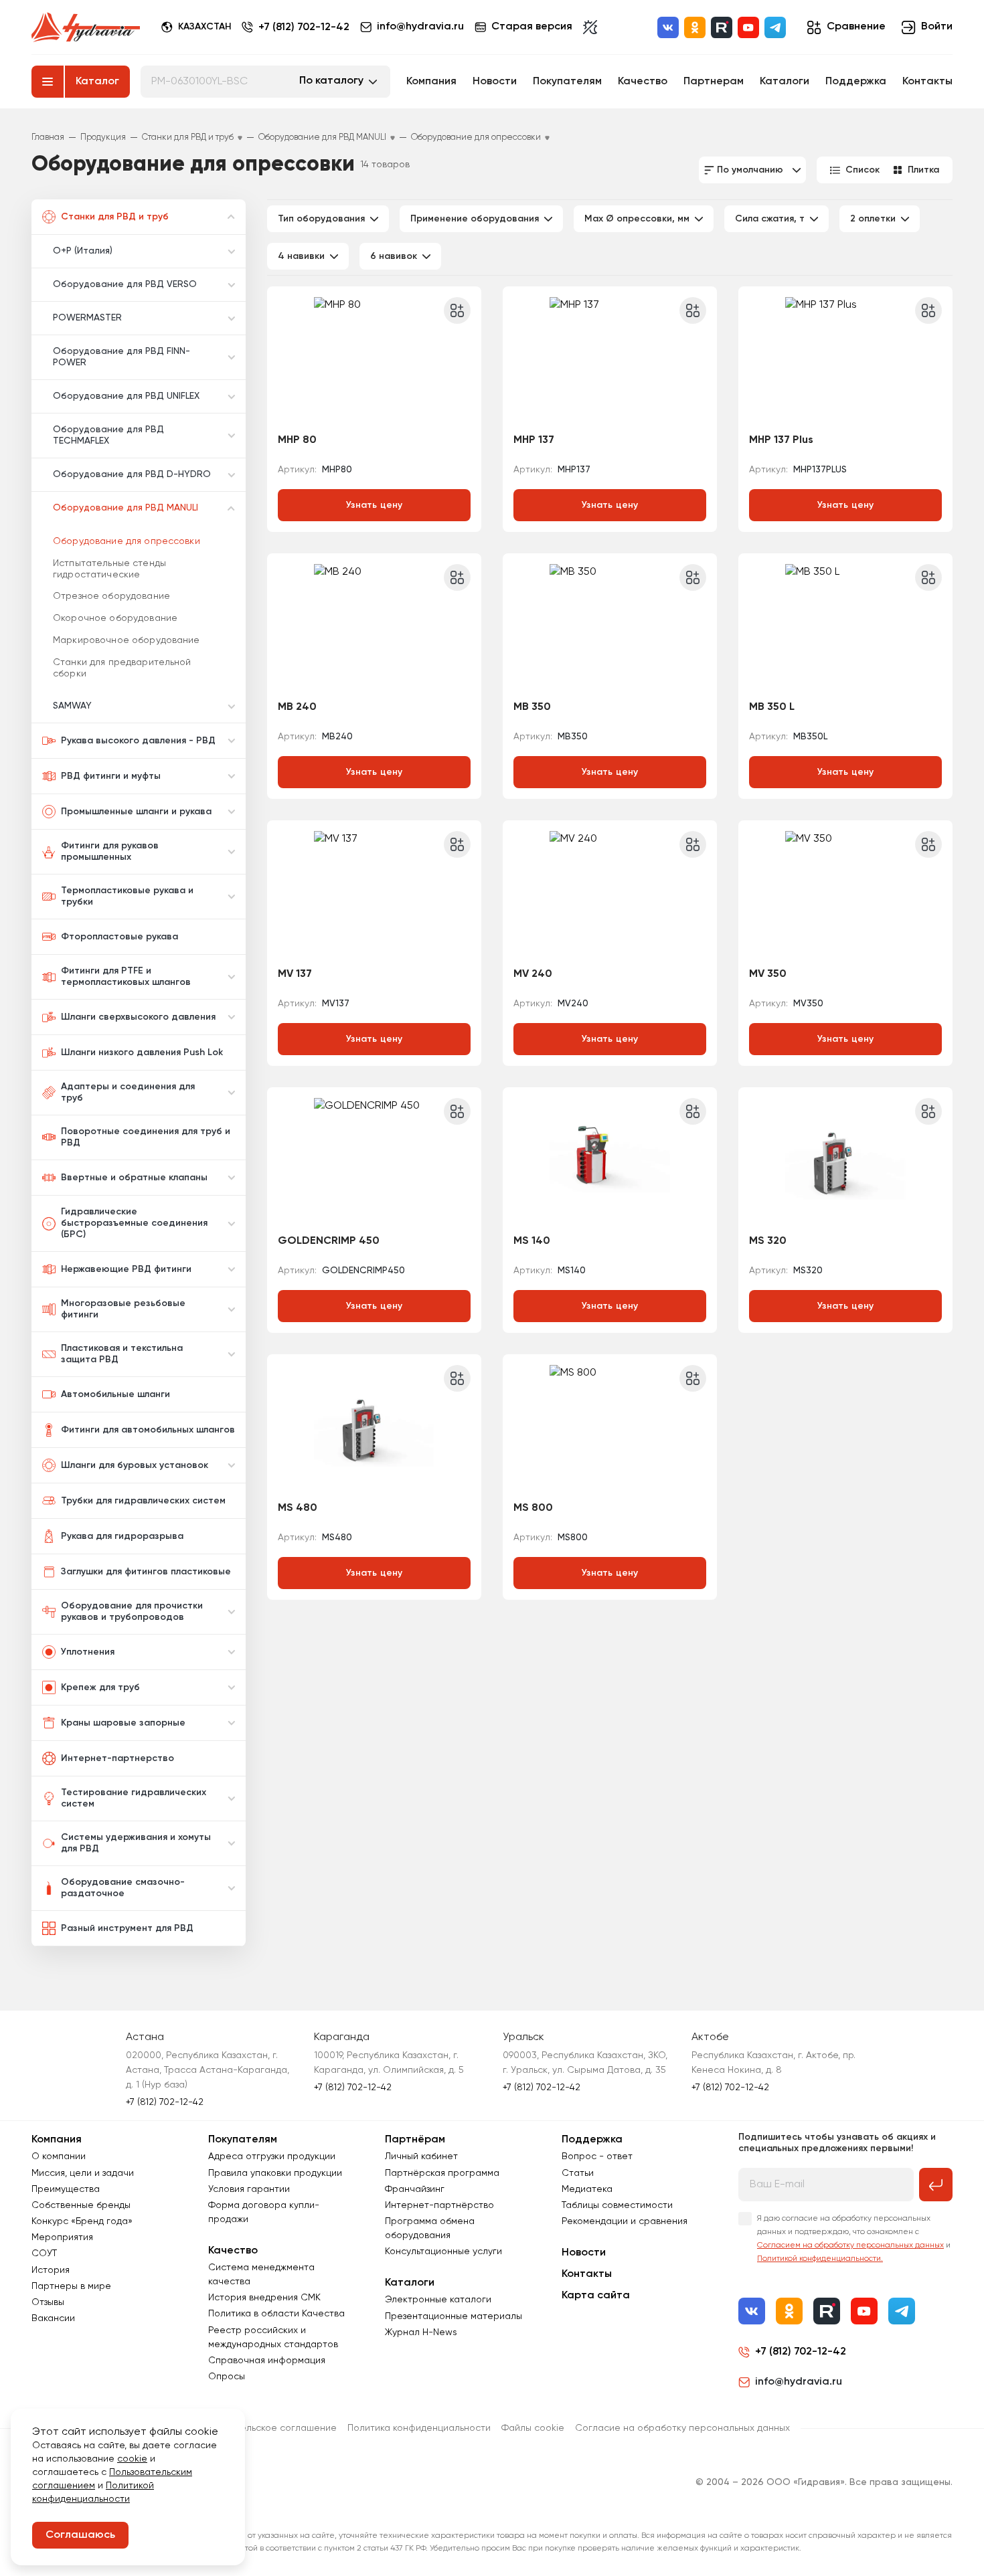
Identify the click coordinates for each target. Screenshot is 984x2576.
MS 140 (532, 1241)
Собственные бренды (81, 2205)
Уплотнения (88, 1652)
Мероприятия (62, 2237)
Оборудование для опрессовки (127, 541)
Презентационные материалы (454, 2316)
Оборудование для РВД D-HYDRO (132, 474)
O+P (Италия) (83, 251)
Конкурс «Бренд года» (82, 2221)
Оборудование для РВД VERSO (125, 284)
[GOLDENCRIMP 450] (374, 1162)
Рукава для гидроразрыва (122, 1536)
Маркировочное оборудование (127, 640)
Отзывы (48, 2302)
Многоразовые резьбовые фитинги (123, 1309)
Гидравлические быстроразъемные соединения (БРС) (134, 1223)
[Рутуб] (722, 27)
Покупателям (567, 82)
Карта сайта (596, 2296)
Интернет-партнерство (117, 1758)
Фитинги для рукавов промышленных (110, 851)
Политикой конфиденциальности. (820, 2259)
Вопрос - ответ (597, 2156)
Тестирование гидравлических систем (134, 1798)
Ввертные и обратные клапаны (134, 1178)
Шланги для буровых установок (135, 1465)
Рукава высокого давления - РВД (138, 741)
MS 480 (298, 1508)
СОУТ (44, 2253)
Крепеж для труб (100, 1687)
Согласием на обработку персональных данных (850, 2245)
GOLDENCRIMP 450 (329, 1241)
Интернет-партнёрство (439, 2205)
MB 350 (532, 707)
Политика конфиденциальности (419, 2428)
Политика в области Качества (276, 2314)
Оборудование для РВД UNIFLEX (126, 396)
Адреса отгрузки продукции (272, 2156)
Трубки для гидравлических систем (143, 1501)
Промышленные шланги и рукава (136, 812)
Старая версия (532, 27)
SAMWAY (72, 706)
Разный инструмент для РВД (127, 1928)
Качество (643, 82)
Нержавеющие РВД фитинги (126, 1269)
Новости (495, 82)
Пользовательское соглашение (265, 2428)
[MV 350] (845, 895)
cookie (132, 2459)
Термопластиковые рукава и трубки (127, 896)
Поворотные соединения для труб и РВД (146, 1137)
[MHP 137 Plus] (845, 361)
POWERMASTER (87, 318)
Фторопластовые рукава (119, 937)
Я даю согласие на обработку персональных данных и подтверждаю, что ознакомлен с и (854, 2239)
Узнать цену (375, 505)
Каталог (97, 82)
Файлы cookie (533, 2428)
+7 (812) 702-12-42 (304, 27)
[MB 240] (374, 628)
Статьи (578, 2173)
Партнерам (714, 82)
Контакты (927, 82)
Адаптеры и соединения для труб (128, 1092)
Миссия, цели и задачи (83, 2173)
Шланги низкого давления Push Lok (142, 1052)
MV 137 (295, 974)
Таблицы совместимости (617, 2205)
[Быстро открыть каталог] (48, 82)
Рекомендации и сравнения (625, 2221)
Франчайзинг (415, 2189)
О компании (59, 2156)
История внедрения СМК (264, 2298)
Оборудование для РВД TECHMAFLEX (108, 435)
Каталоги (785, 82)
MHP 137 (534, 440)
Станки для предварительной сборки (122, 668)
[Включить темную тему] (590, 27)
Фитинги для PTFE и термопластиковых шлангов (126, 977)
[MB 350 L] (845, 628)
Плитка (923, 170)
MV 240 (533, 974)
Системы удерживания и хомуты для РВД (136, 1843)
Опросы (227, 2377)
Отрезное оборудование (111, 596)
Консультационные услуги (443, 2251)
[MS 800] (610, 1429)
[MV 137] (374, 895)
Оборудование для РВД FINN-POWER (121, 357)
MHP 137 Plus (781, 440)
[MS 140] (610, 1162)
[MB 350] (610, 628)
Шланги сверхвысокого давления (138, 1017)
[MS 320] (845, 1162)
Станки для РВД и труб (115, 217)
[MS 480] (374, 1429)
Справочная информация (267, 2361)
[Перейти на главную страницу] (86, 27)
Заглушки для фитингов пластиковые (146, 1572)
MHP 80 (297, 440)
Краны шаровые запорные (123, 1723)
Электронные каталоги (438, 2300)
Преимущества (66, 2189)
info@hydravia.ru (799, 2382)
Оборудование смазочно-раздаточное (123, 1888)
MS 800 (533, 1508)
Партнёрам (415, 2140)
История (51, 2270)
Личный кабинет (421, 2156)
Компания (431, 82)
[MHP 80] (374, 361)
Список (863, 170)
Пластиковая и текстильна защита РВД (122, 1354)
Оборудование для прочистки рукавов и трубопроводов (132, 1612)
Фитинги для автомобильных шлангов (148, 1430)
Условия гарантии (249, 2189)
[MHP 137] (610, 361)
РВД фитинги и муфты (111, 776)
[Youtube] (748, 27)
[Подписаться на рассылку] (936, 2185)
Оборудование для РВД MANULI (126, 508)
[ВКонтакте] (668, 27)
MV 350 (768, 974)
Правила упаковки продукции (275, 2173)
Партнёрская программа (442, 2173)
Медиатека (587, 2189)
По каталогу (331, 81)
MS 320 (768, 1241)
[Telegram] (775, 27)
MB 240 (297, 707)
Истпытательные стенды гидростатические (109, 569)
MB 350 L (772, 707)
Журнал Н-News (421, 2332)
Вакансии (53, 2318)
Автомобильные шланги (115, 1394)
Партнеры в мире (71, 2286)
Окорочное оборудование (115, 618)
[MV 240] (610, 895)
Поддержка (856, 82)
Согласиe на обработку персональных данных (682, 2428)
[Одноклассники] (695, 27)
